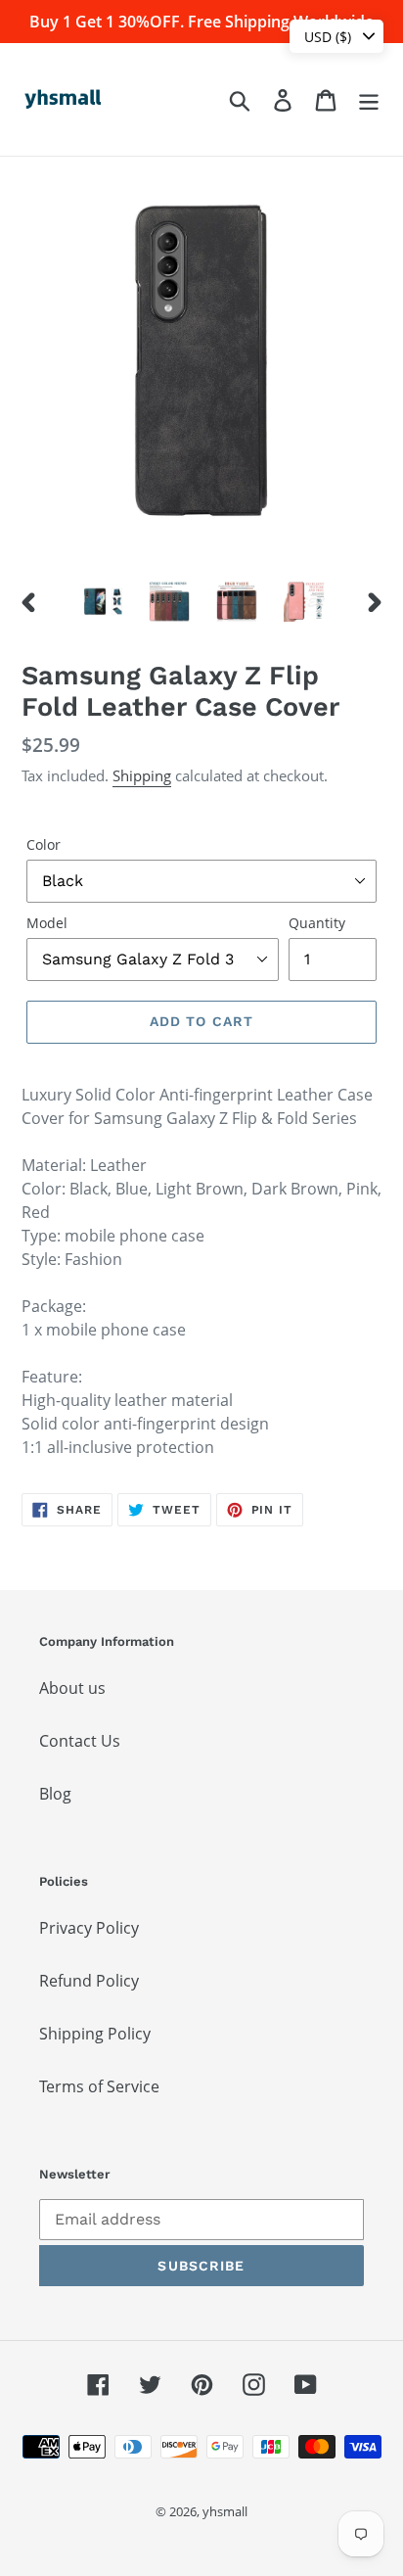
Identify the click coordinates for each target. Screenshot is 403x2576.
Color (44, 844)
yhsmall (225, 2511)
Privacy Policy (89, 1928)
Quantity (317, 923)
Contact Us (80, 1741)
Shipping (142, 775)
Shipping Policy (95, 2034)
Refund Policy (89, 1981)
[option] (102, 601)
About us (72, 1688)
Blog (55, 1794)
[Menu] (369, 99)
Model (47, 923)
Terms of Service (99, 2086)
